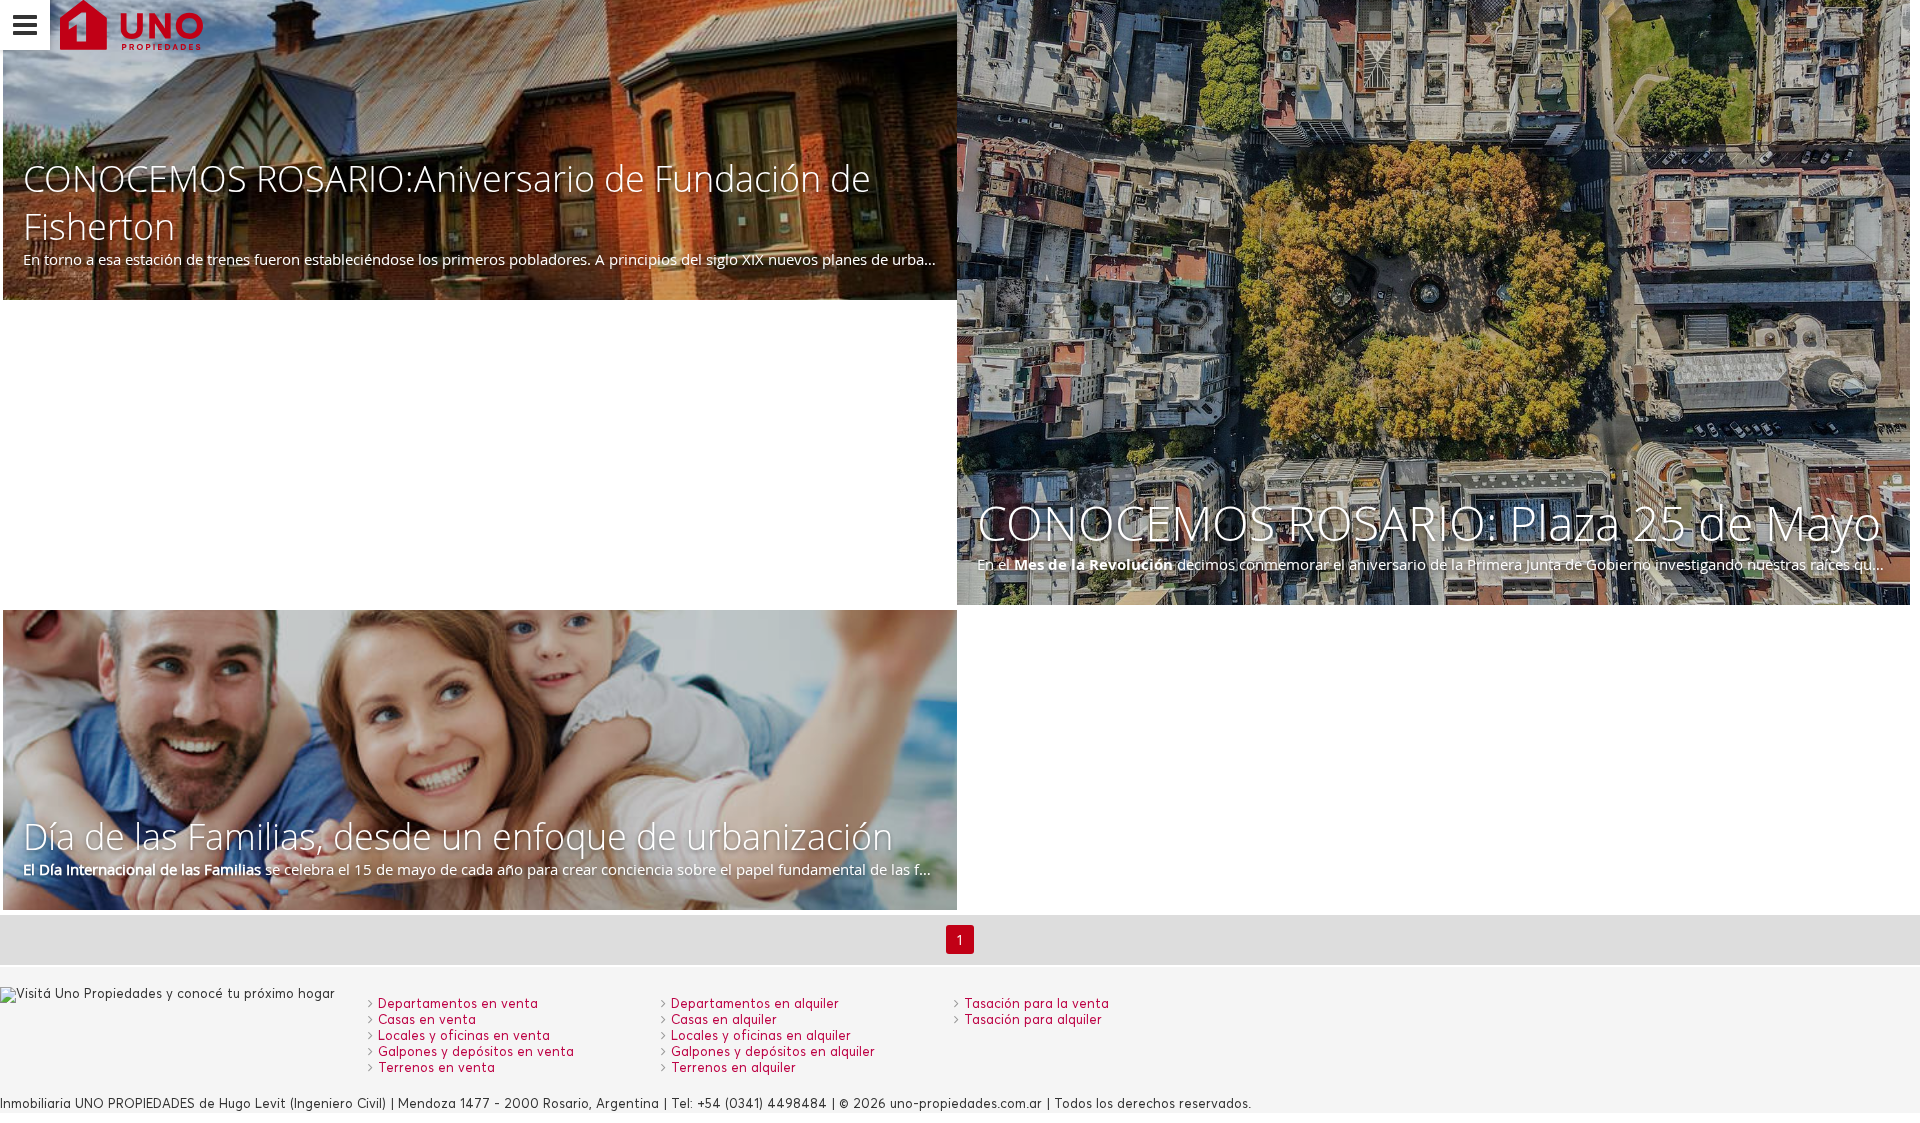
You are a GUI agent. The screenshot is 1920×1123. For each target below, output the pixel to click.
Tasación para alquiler (1033, 1020)
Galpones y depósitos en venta (476, 1052)
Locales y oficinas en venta (464, 1036)
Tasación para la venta (1036, 1004)
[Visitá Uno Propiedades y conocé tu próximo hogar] (126, 25)
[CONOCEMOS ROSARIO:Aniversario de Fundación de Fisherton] (480, 150)
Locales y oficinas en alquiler (761, 1036)
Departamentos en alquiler (755, 1004)
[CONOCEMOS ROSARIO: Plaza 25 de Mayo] (1434, 302)
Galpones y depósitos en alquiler (773, 1052)
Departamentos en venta (458, 1004)
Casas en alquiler (724, 1020)
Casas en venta (427, 1020)
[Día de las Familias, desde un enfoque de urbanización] (480, 760)
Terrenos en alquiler (733, 1068)
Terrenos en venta (436, 1068)
